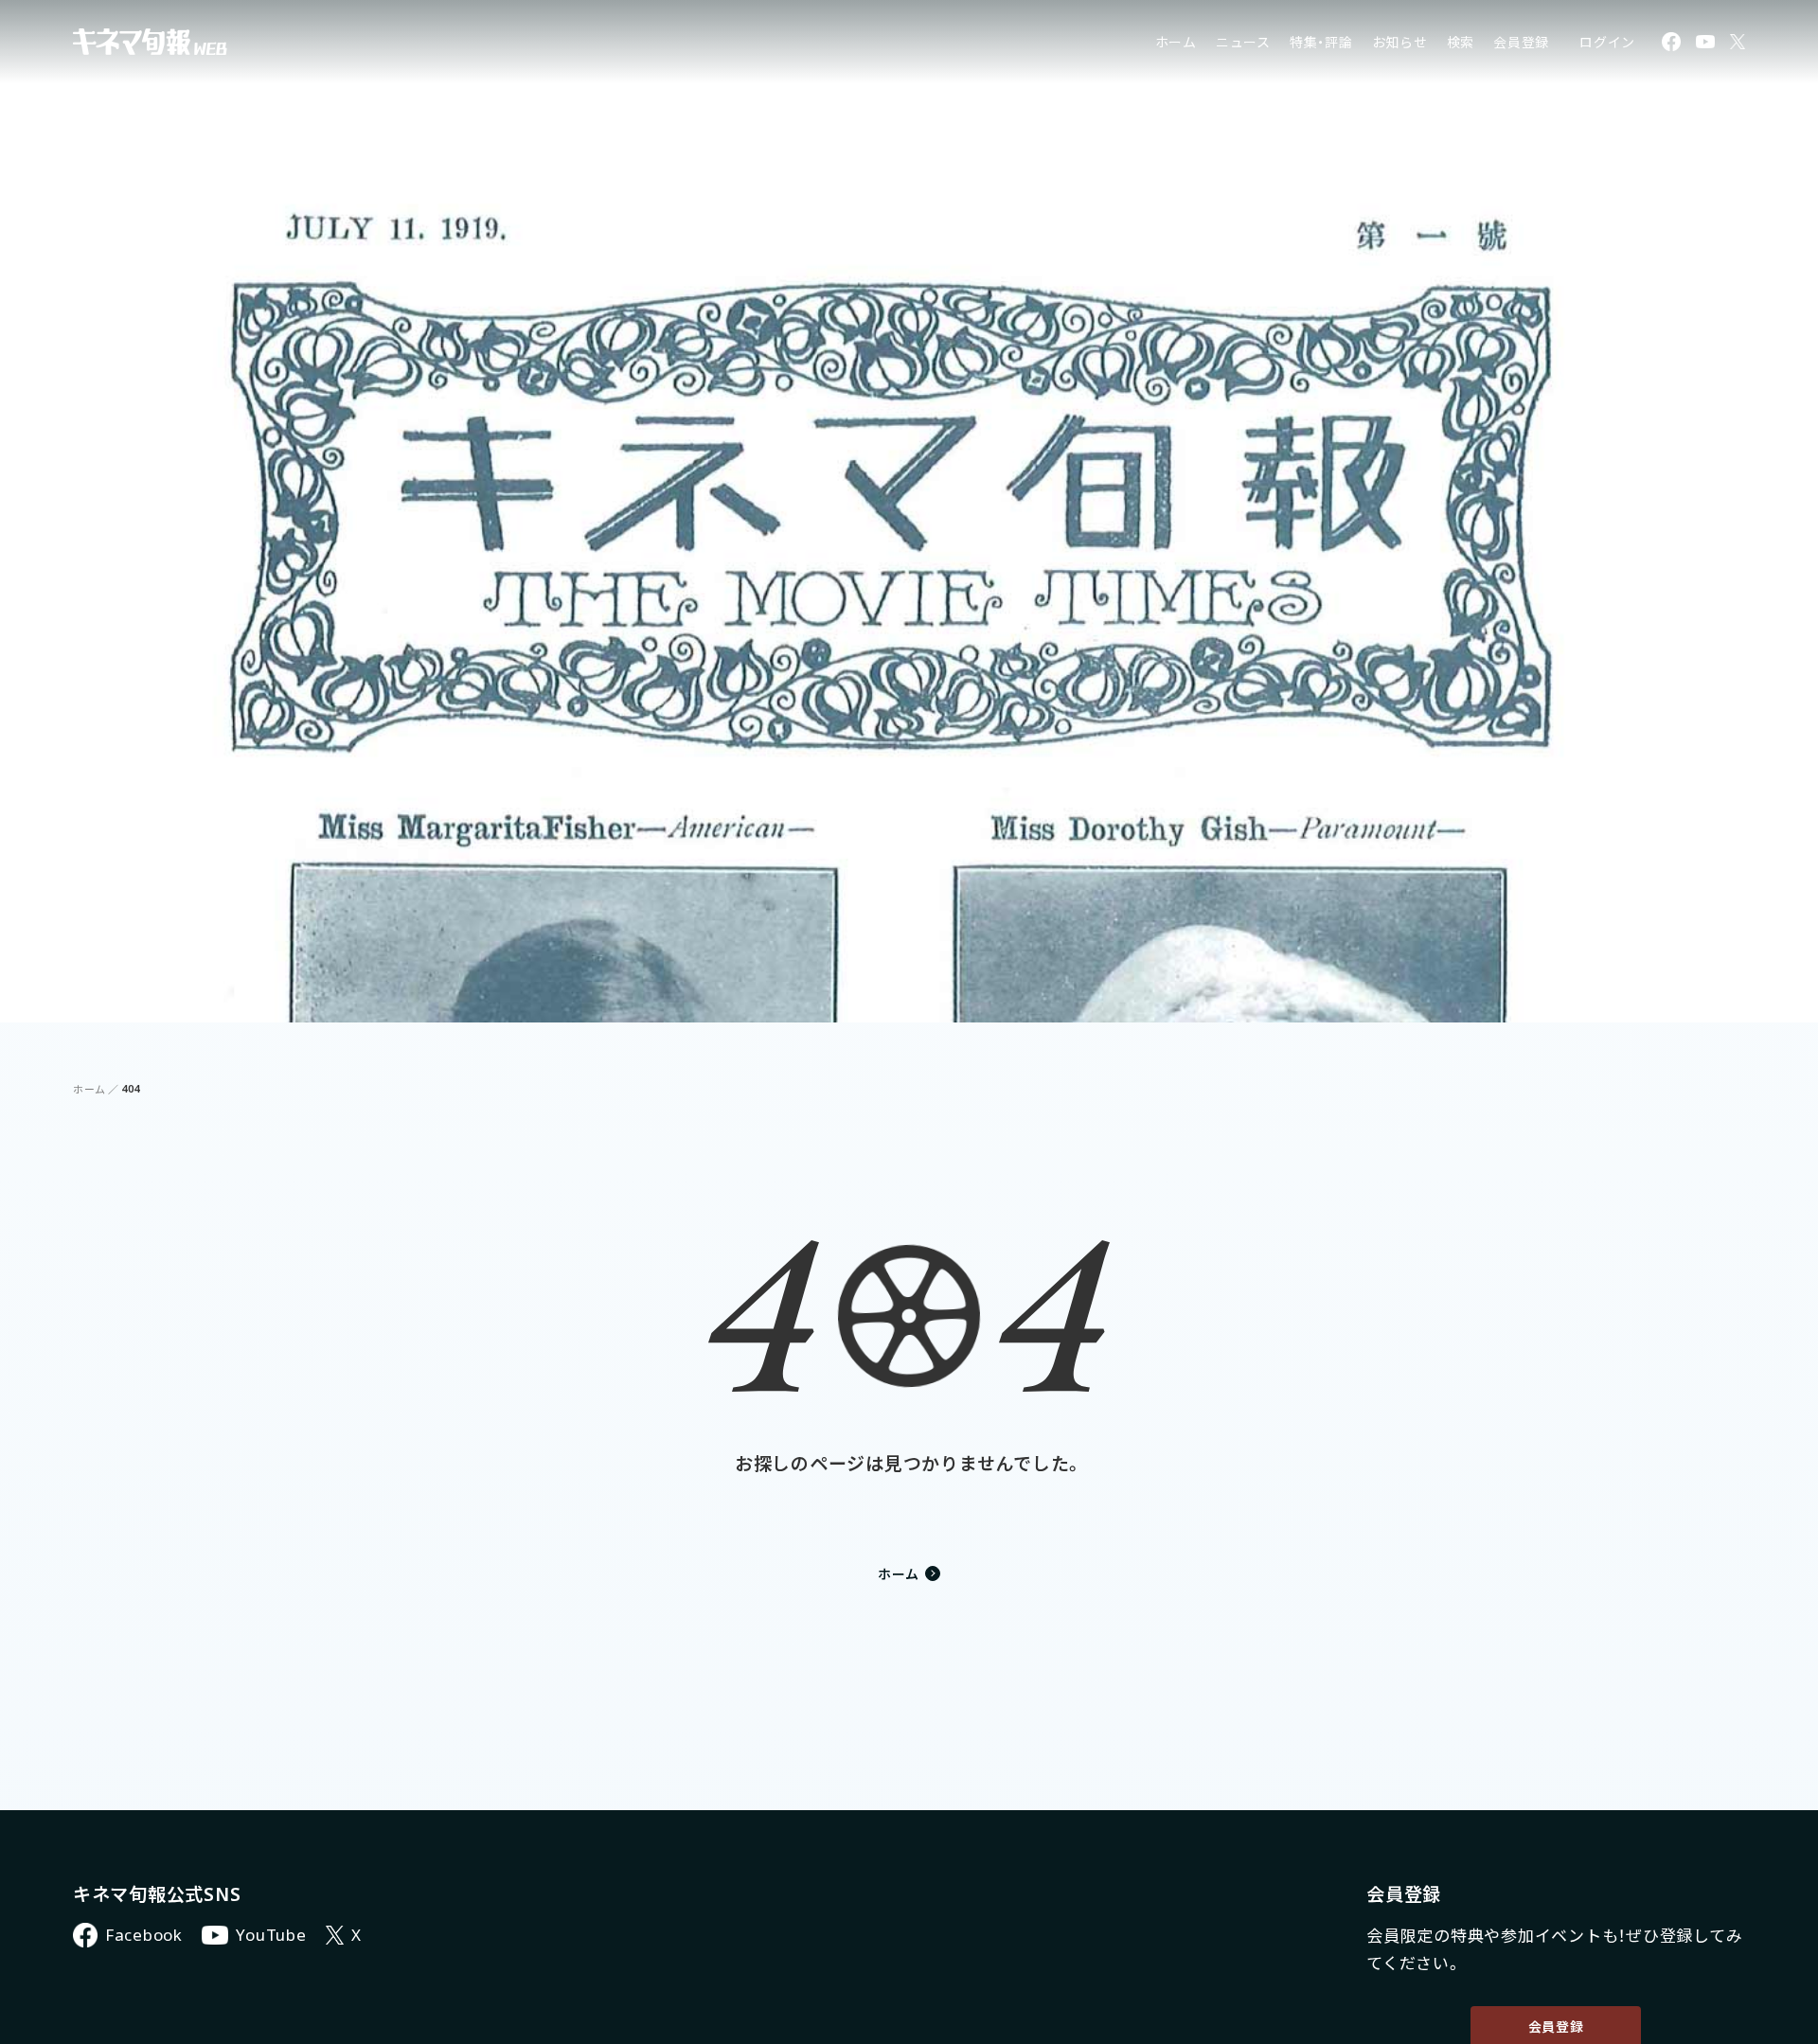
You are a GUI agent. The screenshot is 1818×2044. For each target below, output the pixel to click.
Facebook (144, 1935)
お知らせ (1400, 42)
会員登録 (1521, 42)
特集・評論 (1321, 42)
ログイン (1607, 42)
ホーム (1176, 42)
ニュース (1243, 42)
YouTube (271, 1935)
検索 (1461, 42)
